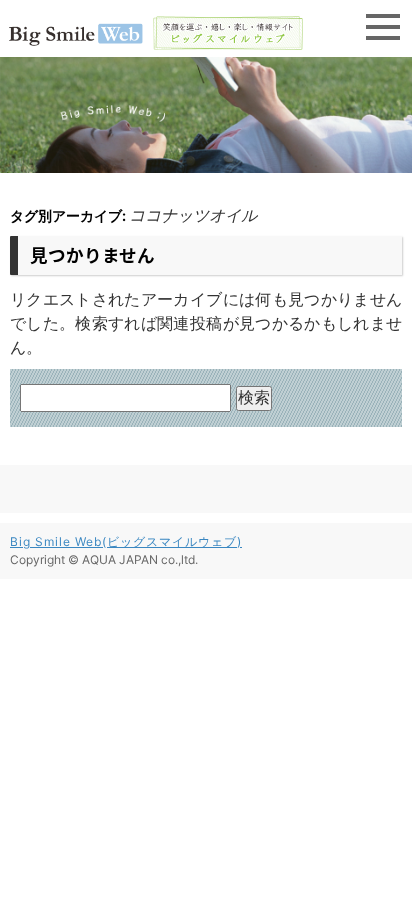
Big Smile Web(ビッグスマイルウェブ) (126, 541)
